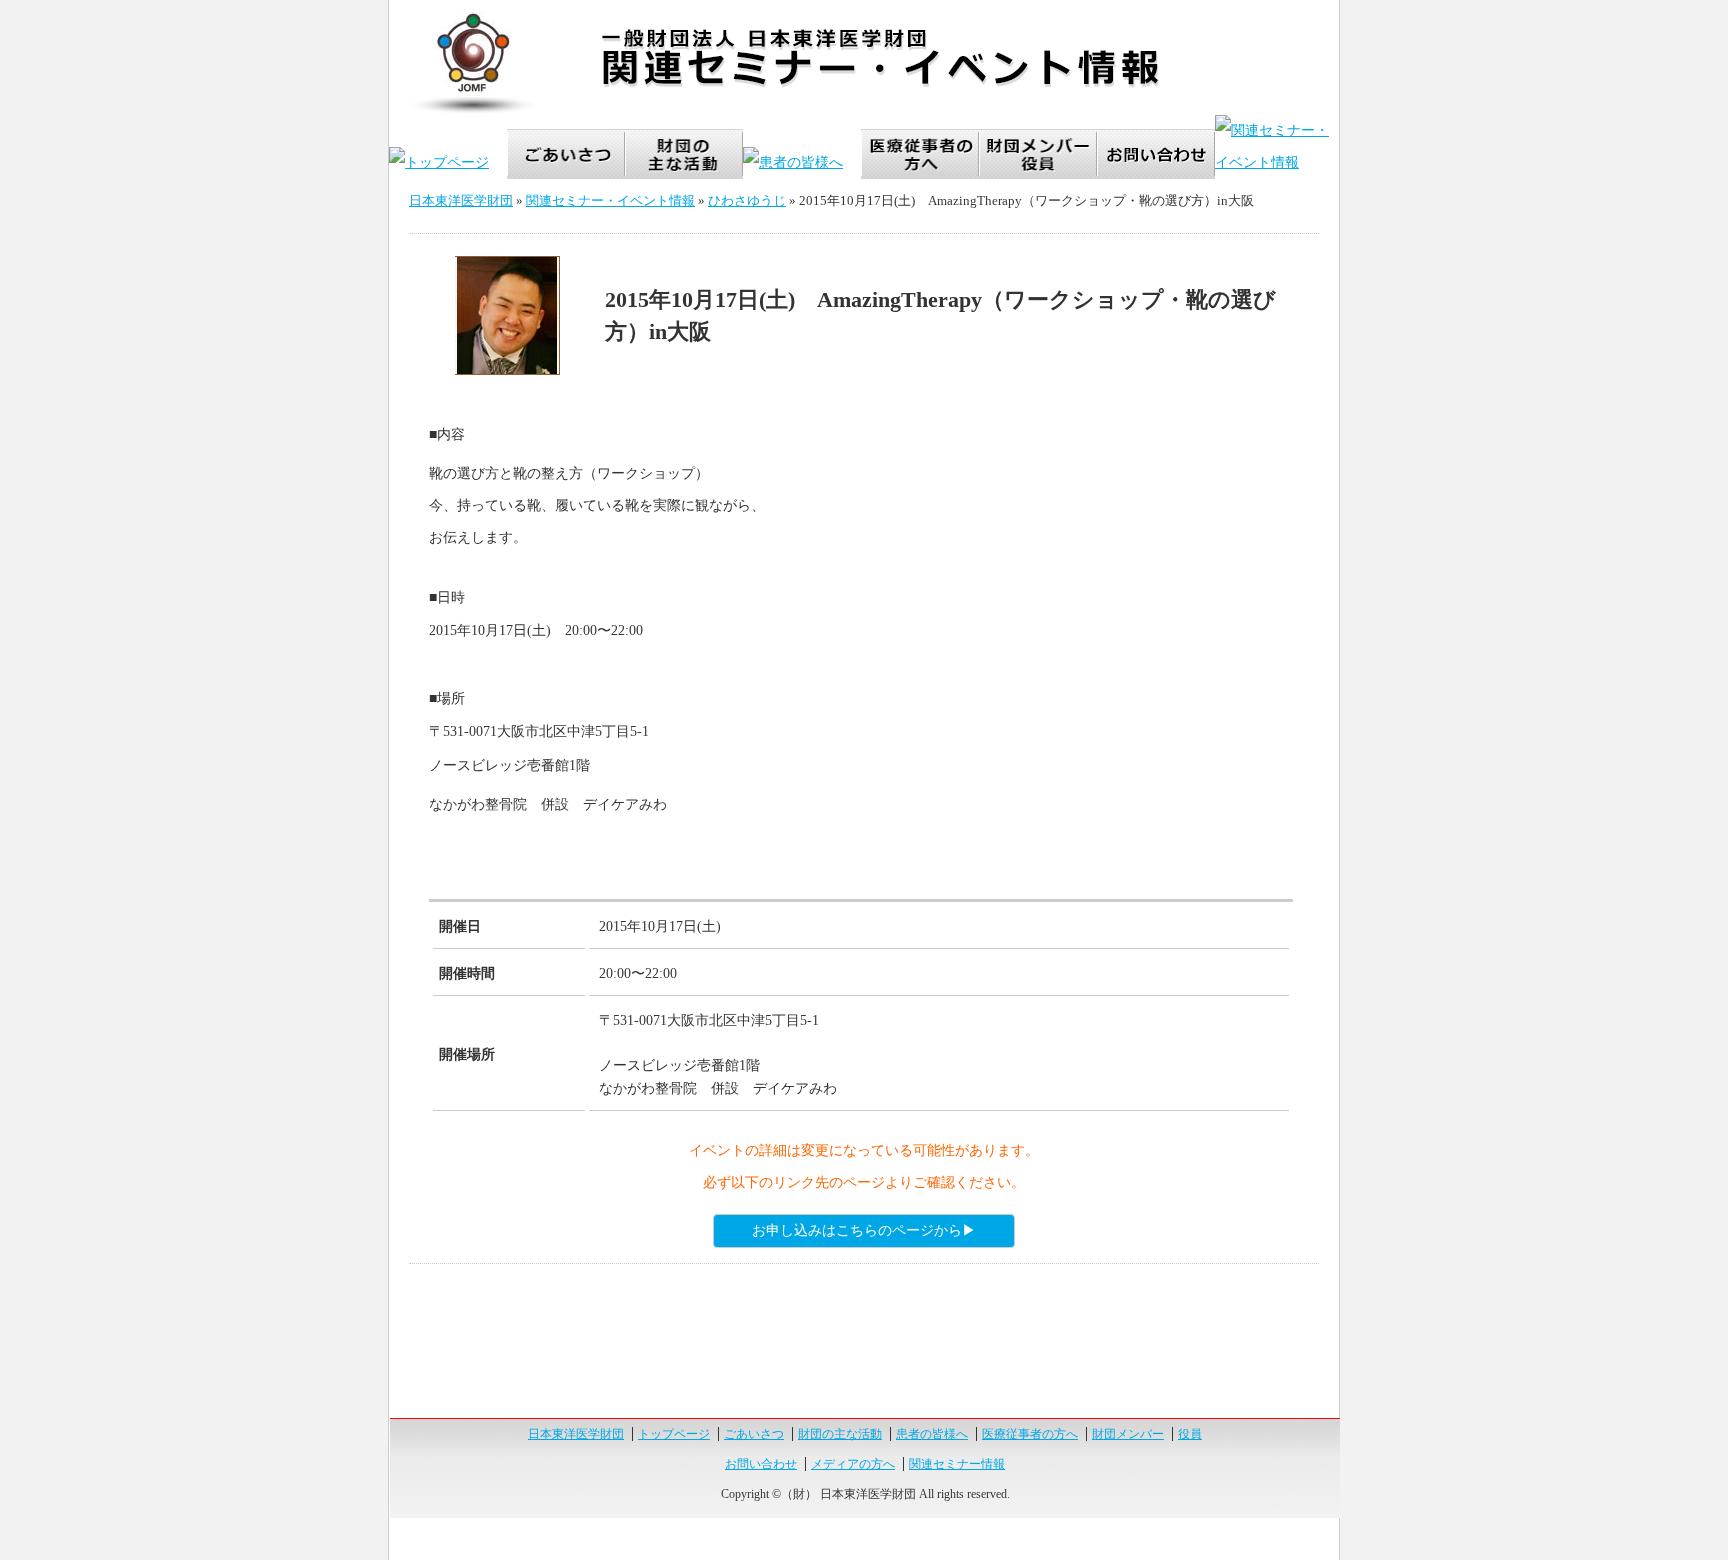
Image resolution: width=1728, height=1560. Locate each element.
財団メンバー (1128, 1434)
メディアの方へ (853, 1464)
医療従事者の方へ (1030, 1434)
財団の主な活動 (840, 1434)
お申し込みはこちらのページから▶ (864, 1230)
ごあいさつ (754, 1434)
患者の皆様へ (932, 1434)
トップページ (674, 1434)
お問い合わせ (761, 1464)
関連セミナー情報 (957, 1464)
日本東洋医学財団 (461, 200)
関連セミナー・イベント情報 (610, 200)
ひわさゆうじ (747, 200)
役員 (1190, 1434)
